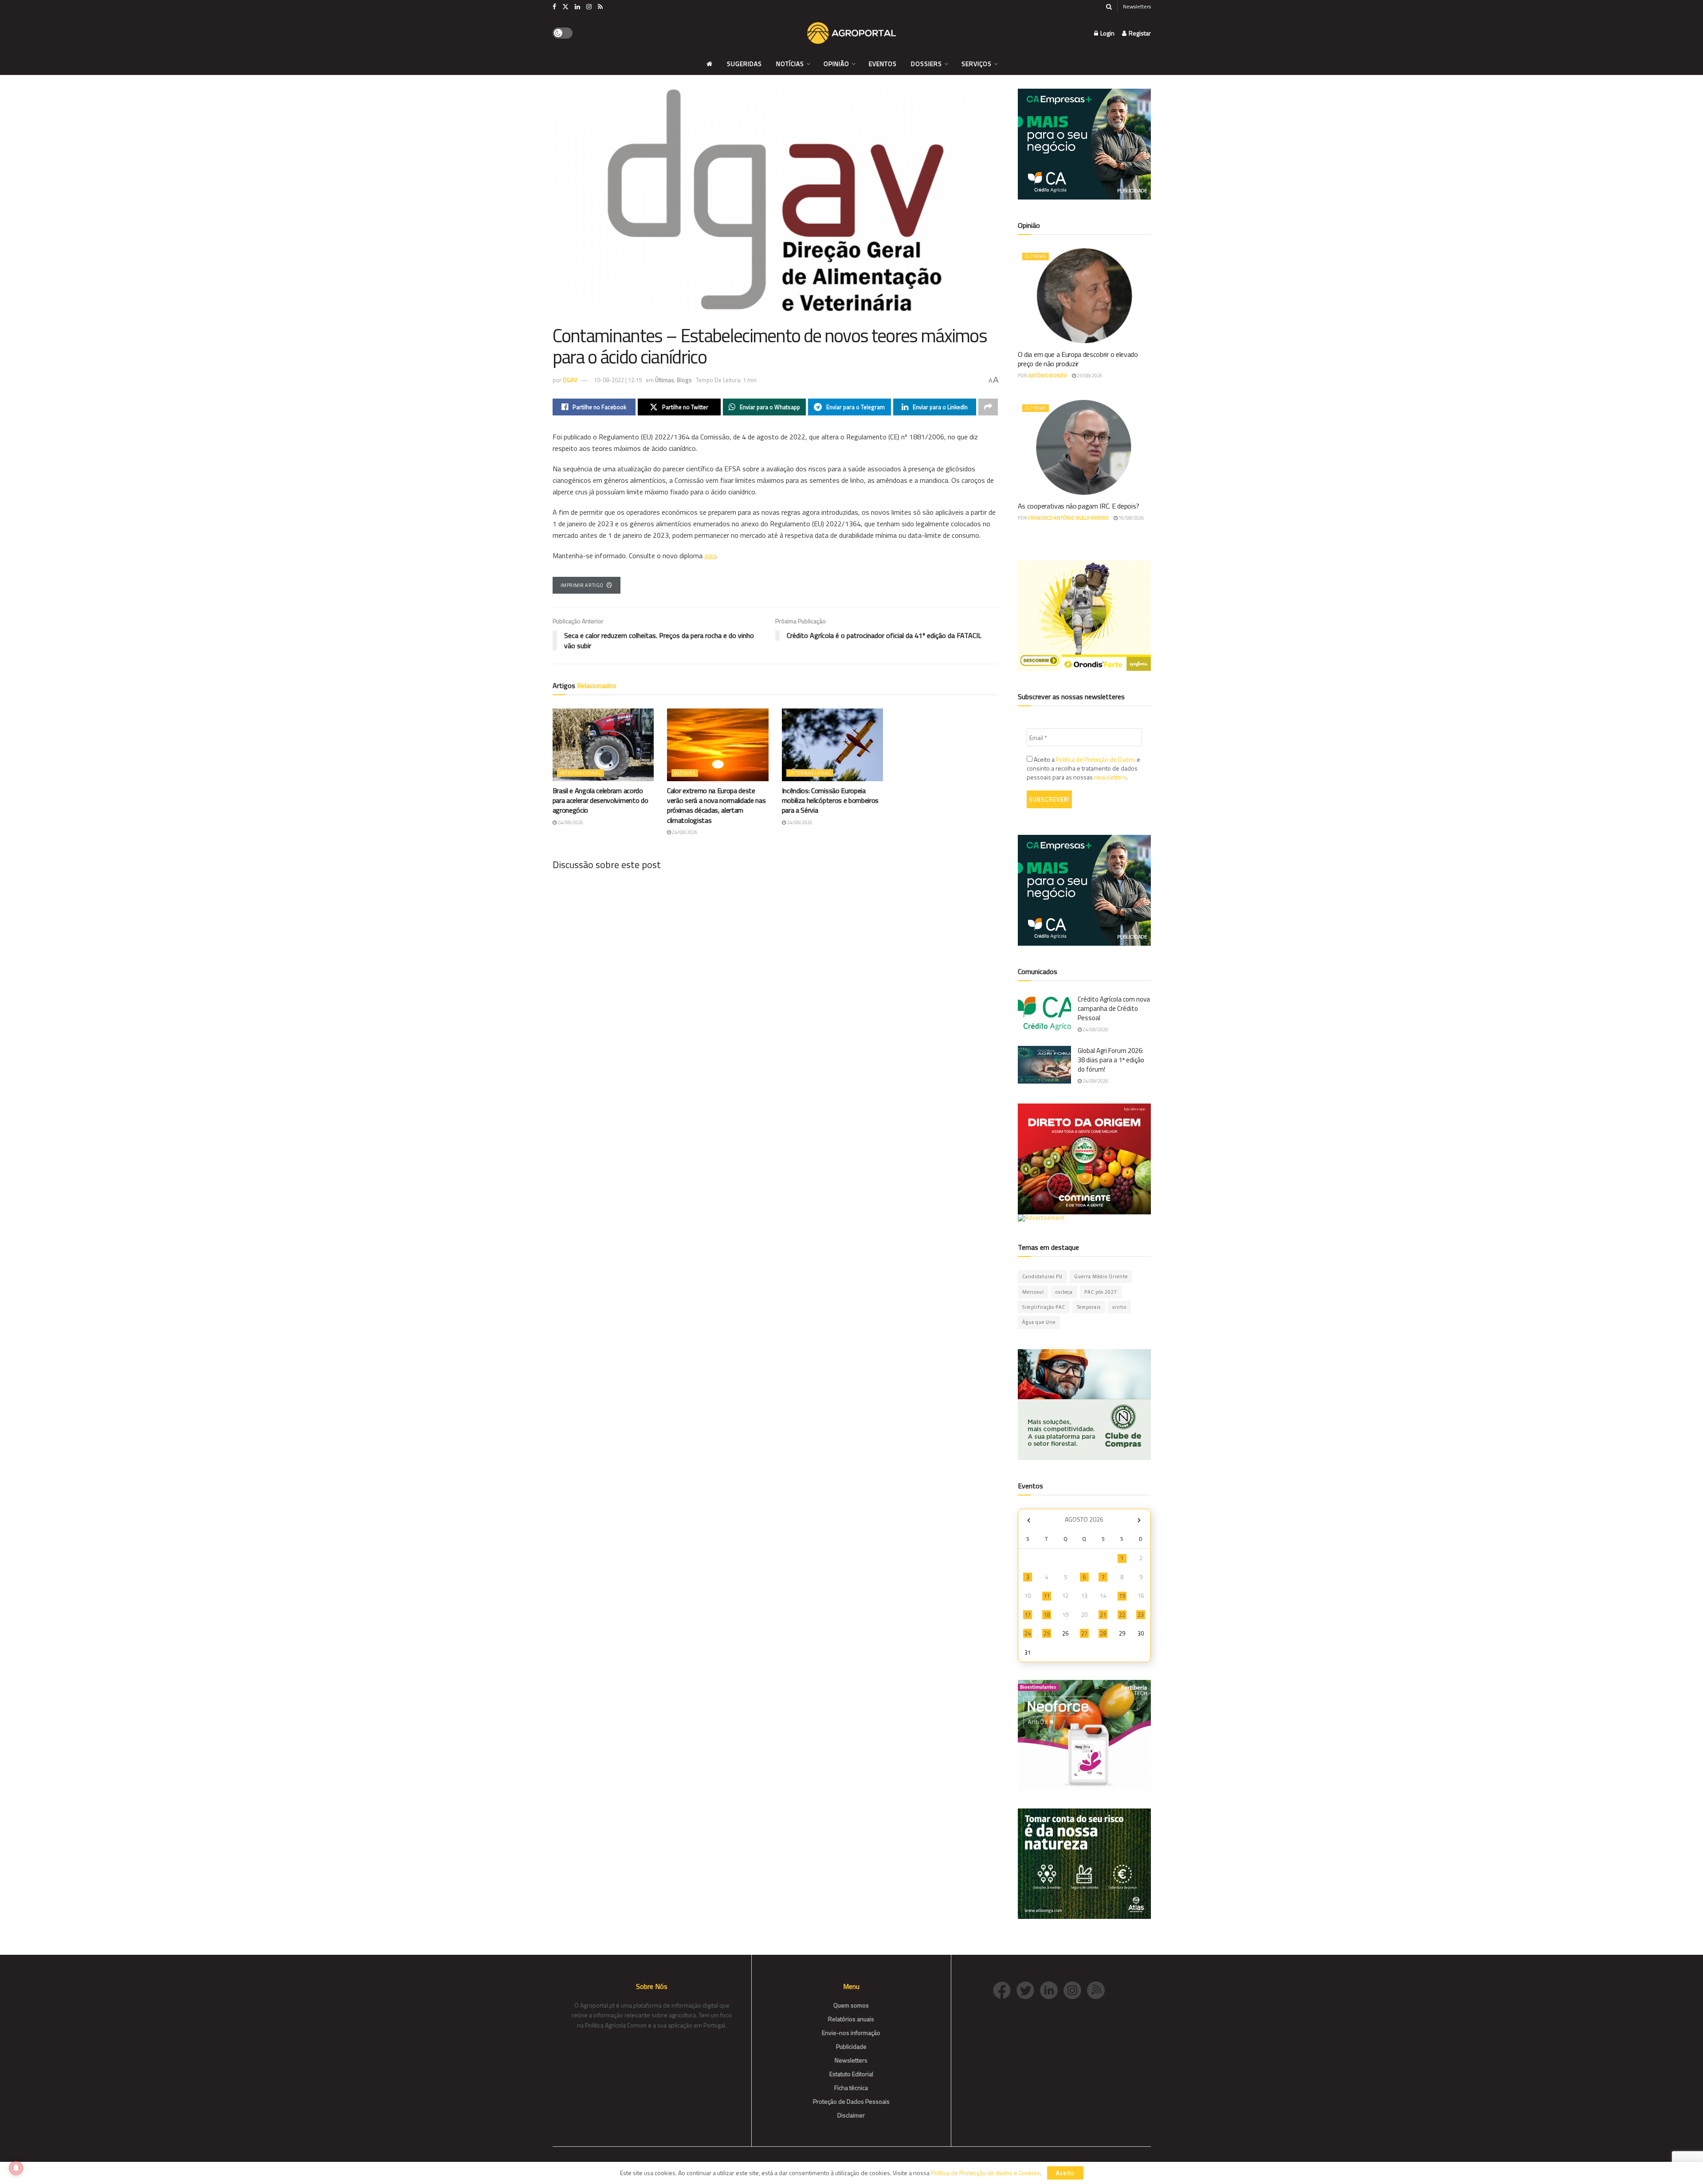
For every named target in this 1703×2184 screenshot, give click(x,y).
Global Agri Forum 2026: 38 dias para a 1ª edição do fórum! (1111, 1060)
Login (1107, 33)
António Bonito (1048, 376)
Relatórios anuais (851, 2019)
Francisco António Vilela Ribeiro (1068, 518)
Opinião (836, 64)
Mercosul (1033, 1292)
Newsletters (1137, 6)
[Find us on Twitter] (565, 7)
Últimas (665, 380)
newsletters (1110, 777)
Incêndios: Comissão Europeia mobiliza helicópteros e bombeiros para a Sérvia (830, 800)
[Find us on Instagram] (589, 7)
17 (1028, 1615)
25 (1047, 1633)
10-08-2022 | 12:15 (618, 380)
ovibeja (1064, 1292)
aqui (710, 556)
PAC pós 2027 (1101, 1292)
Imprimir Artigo (582, 585)
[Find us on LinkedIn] (577, 7)
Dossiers (926, 64)
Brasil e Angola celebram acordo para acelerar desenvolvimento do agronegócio (600, 800)
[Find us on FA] (554, 7)
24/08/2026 (570, 822)
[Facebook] (1005, 1990)
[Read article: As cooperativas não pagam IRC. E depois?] (1084, 447)
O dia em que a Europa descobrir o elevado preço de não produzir (1078, 359)
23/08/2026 (1089, 376)
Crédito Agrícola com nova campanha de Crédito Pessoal (1114, 1008)
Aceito (1065, 2173)
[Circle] (1052, 1990)
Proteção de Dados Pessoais (851, 2101)
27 (1084, 1633)
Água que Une (1039, 1322)
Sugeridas (744, 64)
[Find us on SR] (600, 7)
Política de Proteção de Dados (1096, 759)
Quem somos (851, 2005)
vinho (1119, 1307)
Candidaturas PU (1042, 1276)
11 (1047, 1596)
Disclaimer (851, 2115)
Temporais (1089, 1307)
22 (1122, 1615)
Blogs (684, 380)
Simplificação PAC (1044, 1307)
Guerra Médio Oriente (1101, 1276)
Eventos (883, 64)
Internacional (581, 773)
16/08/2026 (1131, 518)
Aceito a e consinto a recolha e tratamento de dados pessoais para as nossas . (1083, 768)
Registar (1139, 33)
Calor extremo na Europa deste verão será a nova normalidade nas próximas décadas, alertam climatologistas (716, 805)
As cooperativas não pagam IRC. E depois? (1079, 506)
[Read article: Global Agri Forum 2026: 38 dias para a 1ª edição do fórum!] (1044, 1065)
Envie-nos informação (851, 2033)
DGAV (570, 380)
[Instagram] (1075, 1990)
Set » (1139, 1521)
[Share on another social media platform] (988, 407)
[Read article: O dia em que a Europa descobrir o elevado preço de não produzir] (1084, 296)
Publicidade (851, 2046)
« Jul (1029, 1521)
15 (1122, 1596)
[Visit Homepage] (851, 33)
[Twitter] (1028, 1990)
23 (1141, 1615)
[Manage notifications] (16, 2168)
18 (1047, 1615)
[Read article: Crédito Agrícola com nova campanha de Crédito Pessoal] (1044, 1014)
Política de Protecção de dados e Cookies (985, 2173)
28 (1103, 1633)
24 (1028, 1633)
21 (1103, 1615)
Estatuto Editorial (851, 2074)
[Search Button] (1109, 7)
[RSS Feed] (1098, 1990)
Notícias (790, 64)
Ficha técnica (851, 2088)
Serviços (977, 64)
